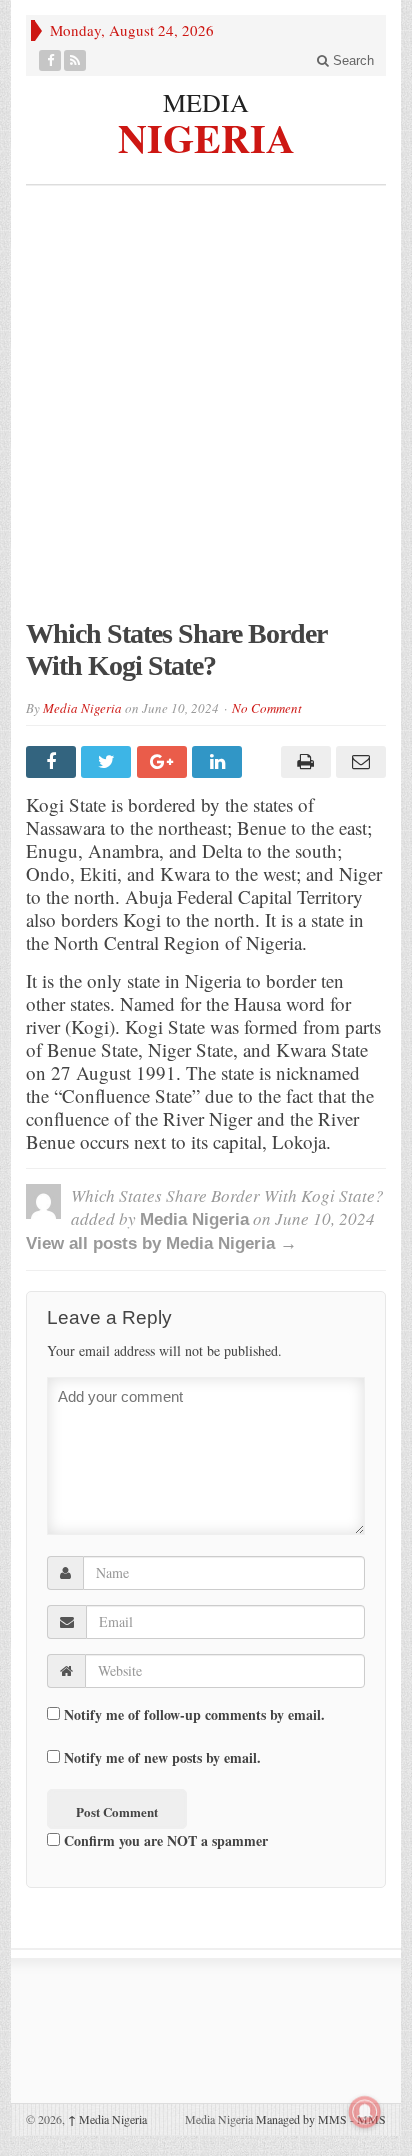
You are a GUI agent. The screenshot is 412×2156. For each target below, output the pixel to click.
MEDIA (206, 102)
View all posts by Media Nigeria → (161, 1243)
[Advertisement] (206, 412)
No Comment (267, 708)
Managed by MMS (301, 2119)
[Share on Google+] (164, 762)
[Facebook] (50, 60)
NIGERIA (206, 135)
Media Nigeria (82, 708)
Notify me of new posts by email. (162, 1757)
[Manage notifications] (365, 2112)
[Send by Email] (358, 762)
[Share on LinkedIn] (219, 762)
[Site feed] (75, 60)
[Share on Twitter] (108, 762)
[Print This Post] (302, 762)
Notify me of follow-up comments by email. (194, 1714)
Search (351, 60)
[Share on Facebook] (53, 762)
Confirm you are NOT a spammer (164, 1840)
